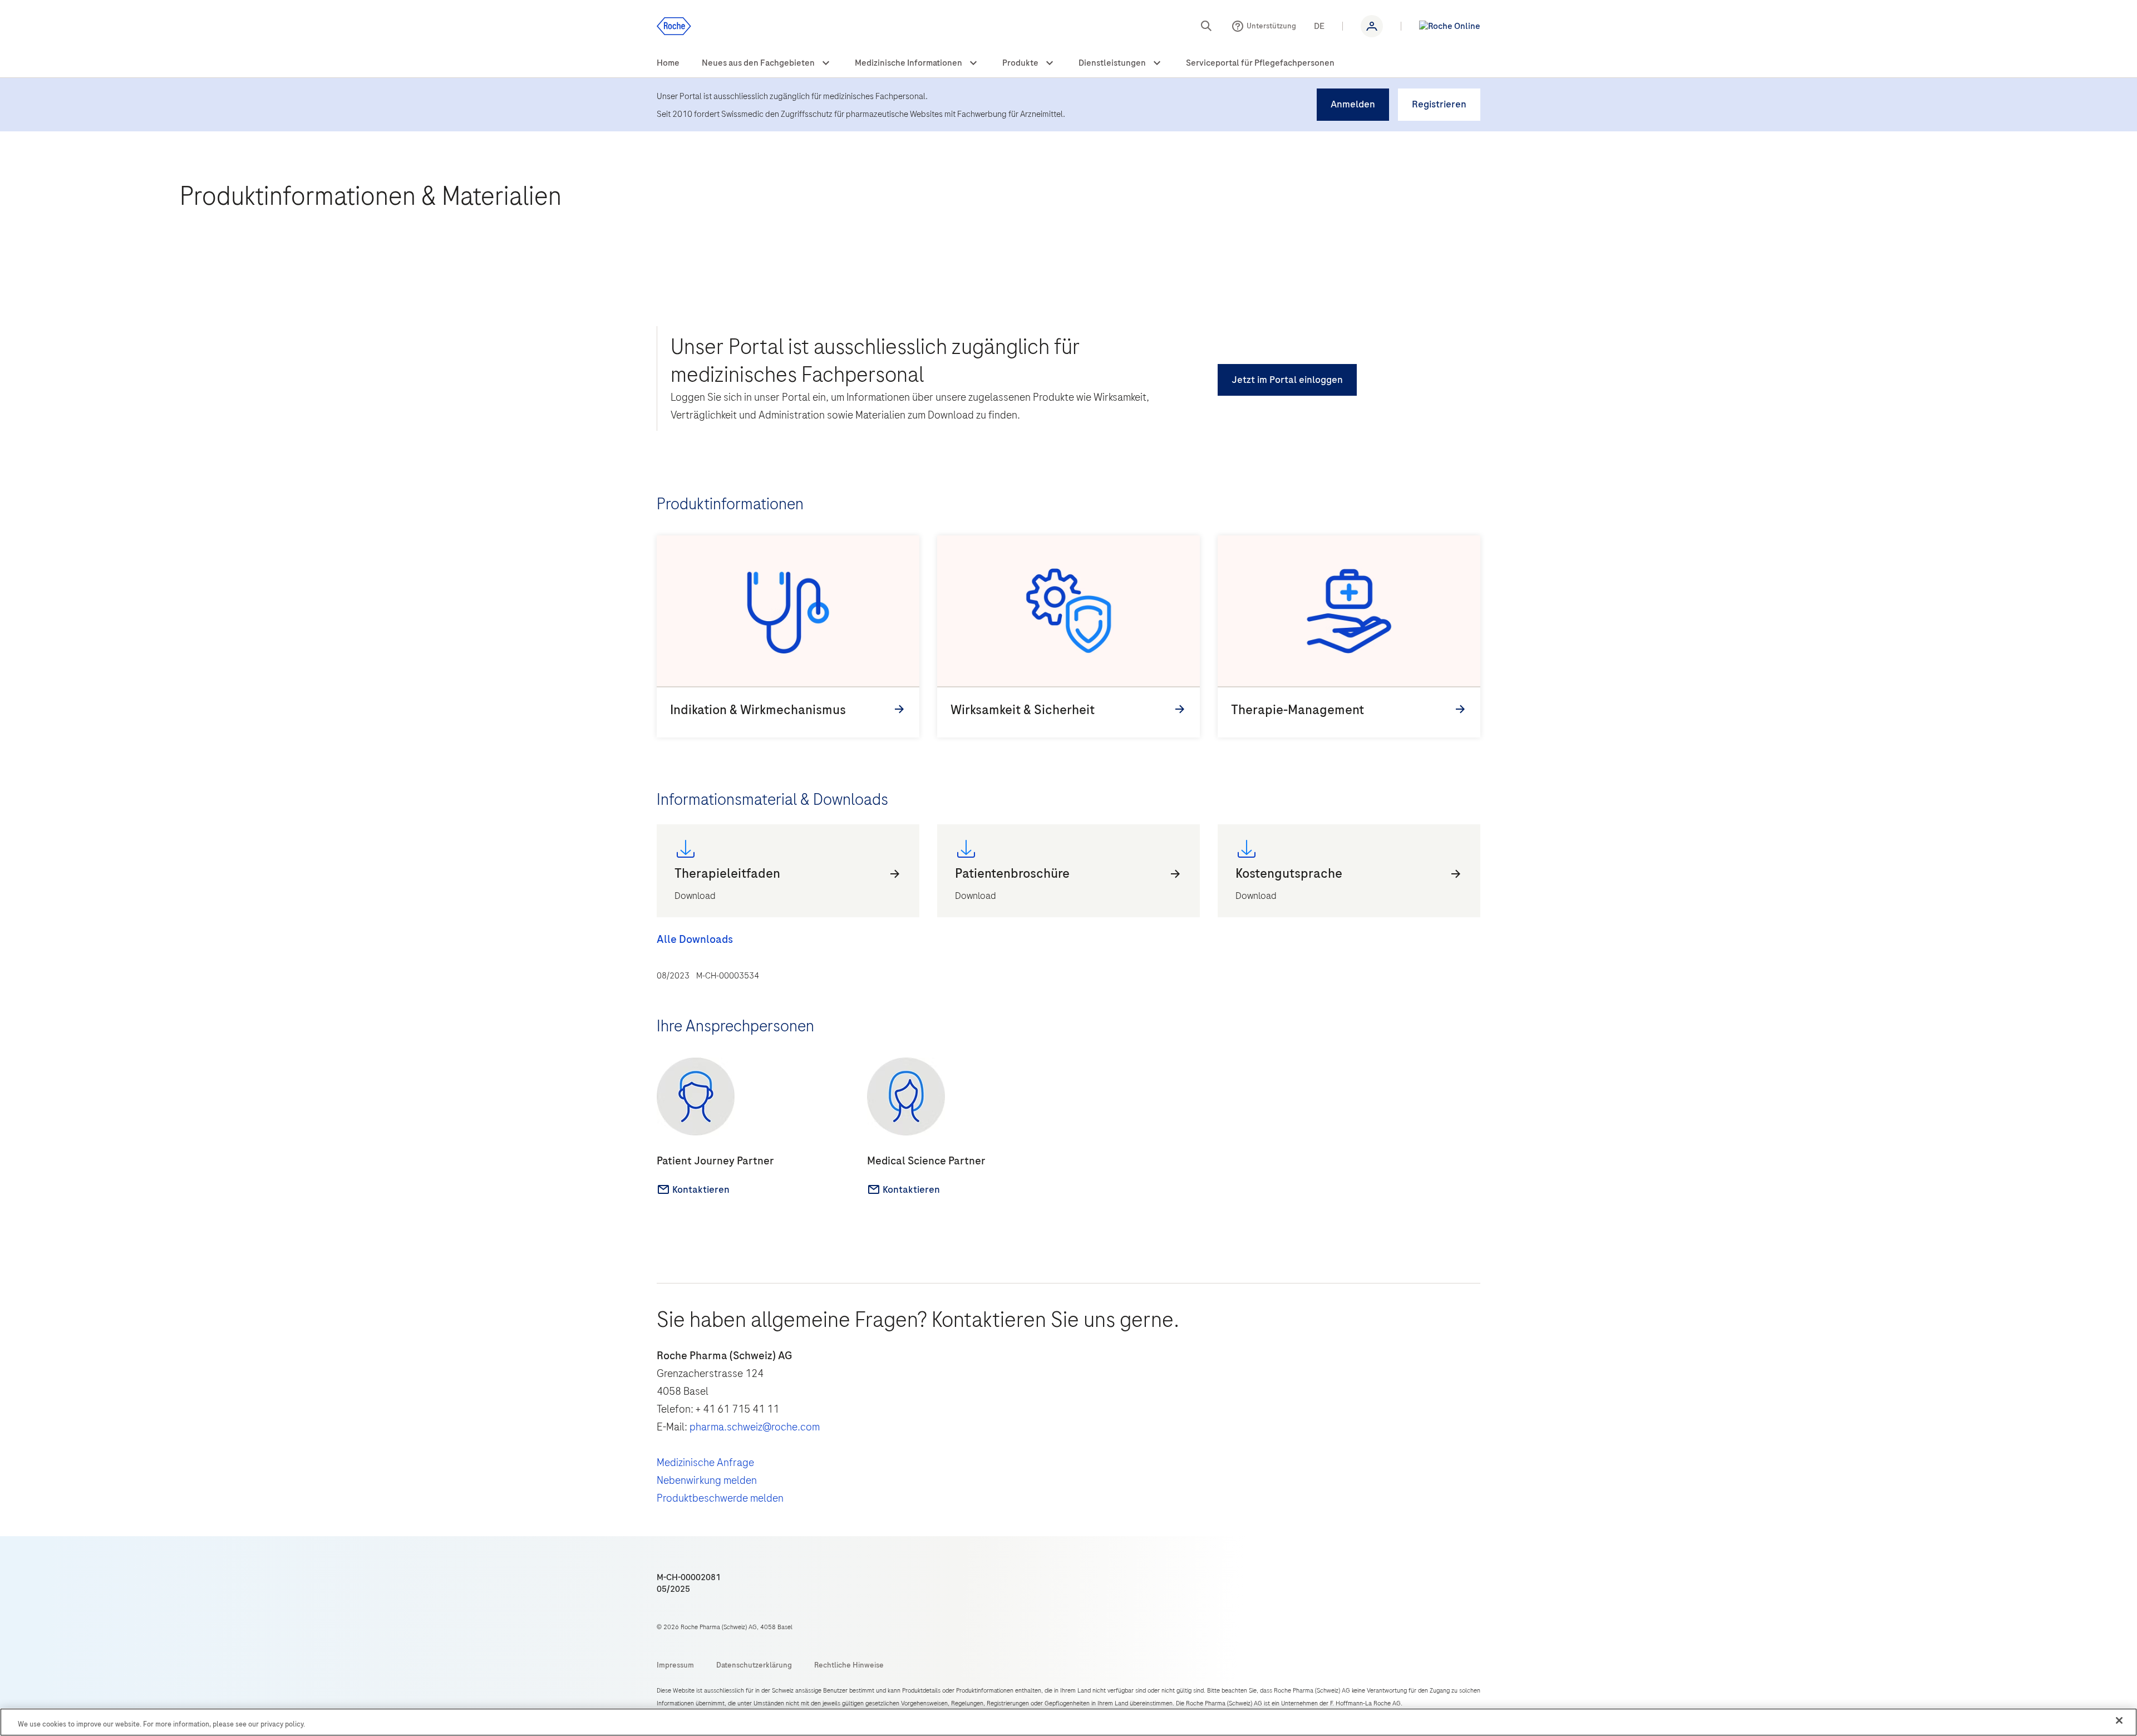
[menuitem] (668, 63)
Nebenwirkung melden (707, 1480)
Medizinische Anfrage (705, 1462)
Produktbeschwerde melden (720, 1498)
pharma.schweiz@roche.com (755, 1427)
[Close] (2119, 1720)
